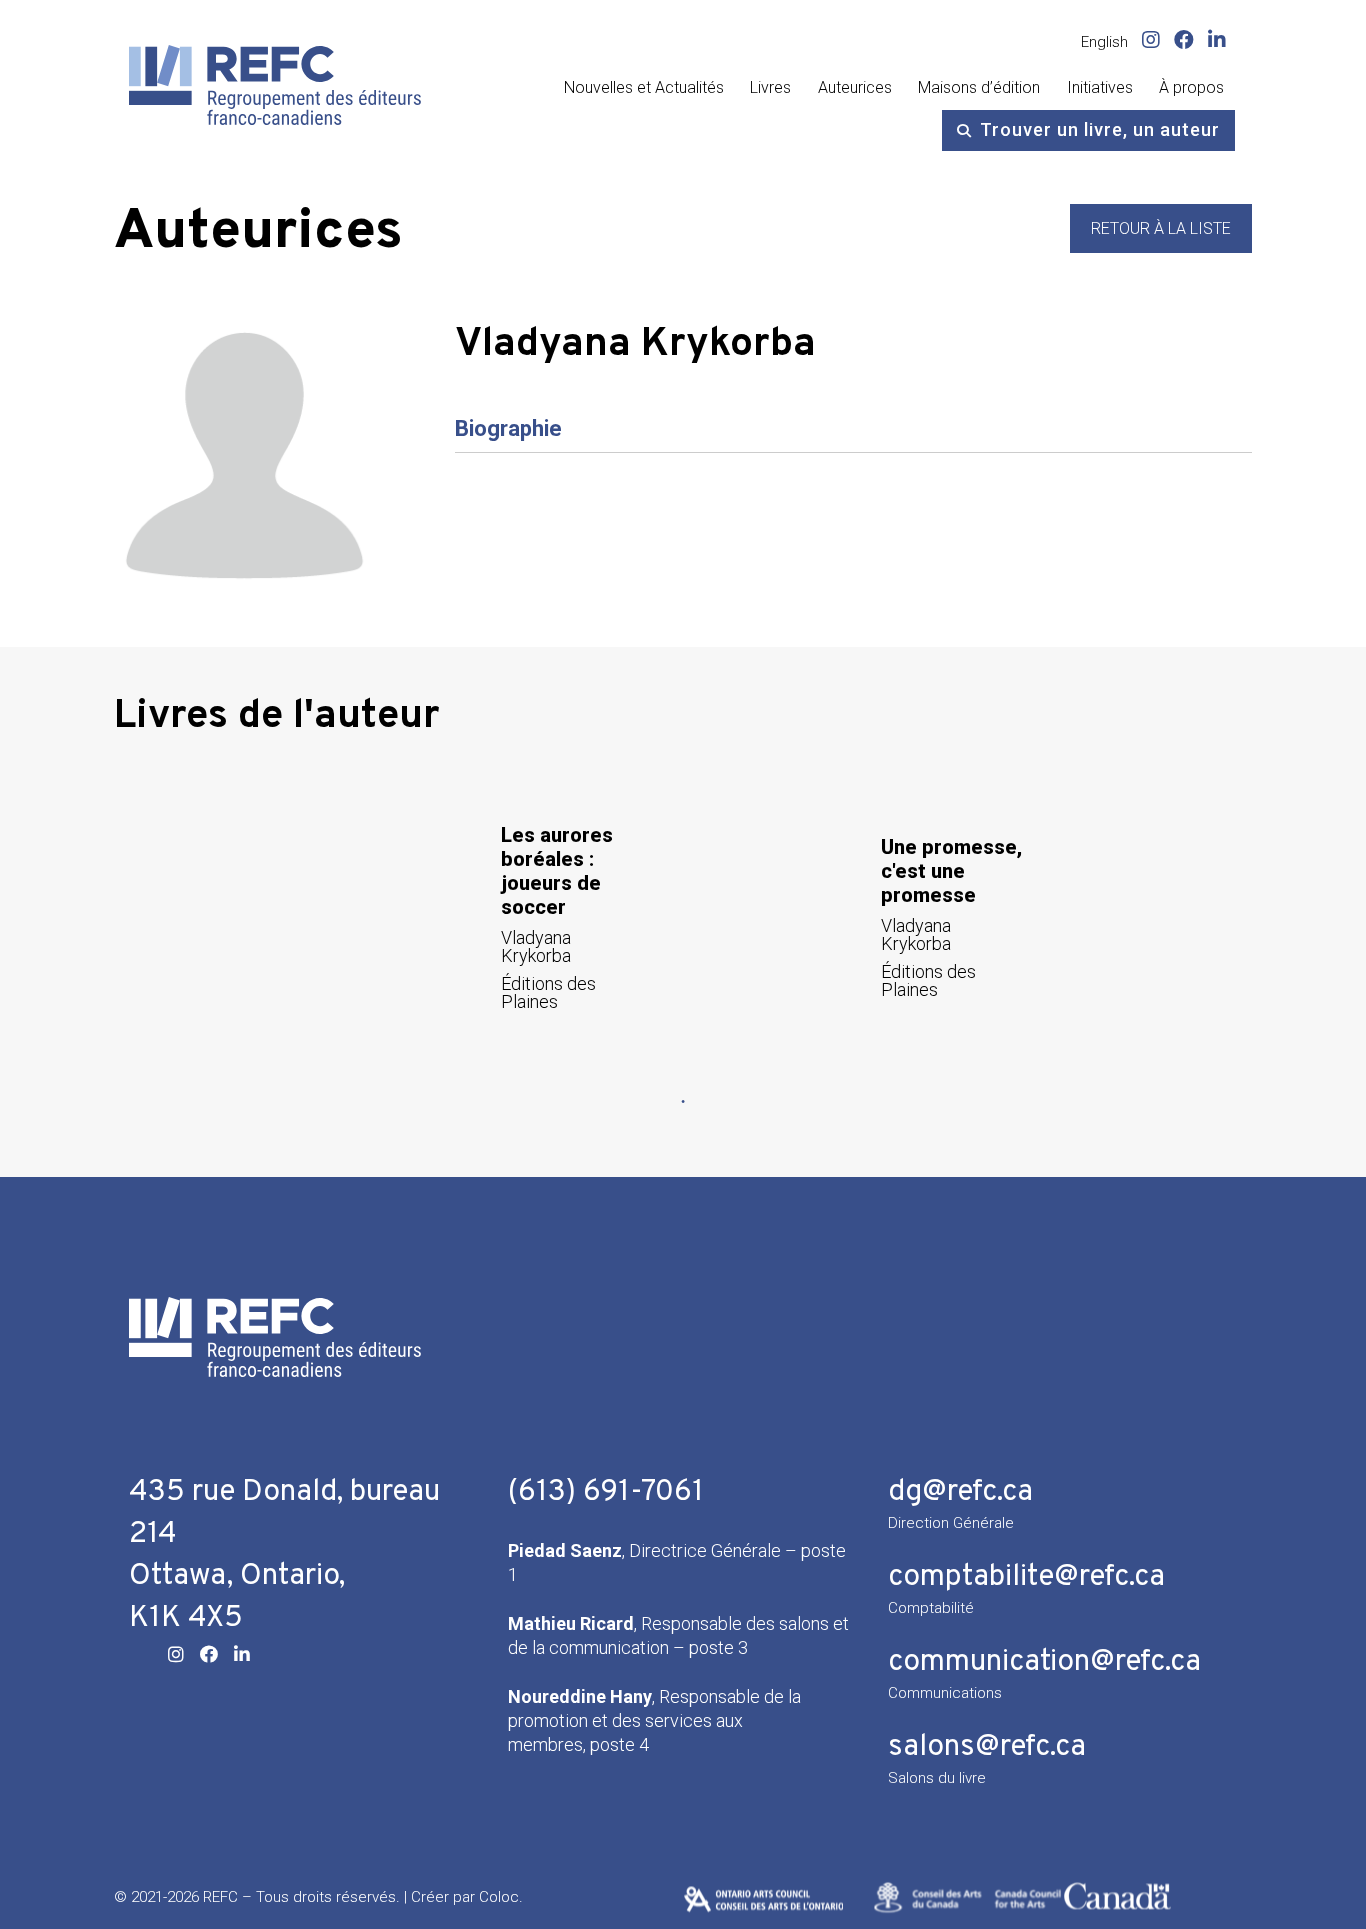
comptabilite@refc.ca (1026, 1577)
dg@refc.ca (960, 1492)
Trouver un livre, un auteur (1100, 129)
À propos (1191, 87)
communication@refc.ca (1044, 1662)
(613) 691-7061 (606, 1492)
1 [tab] (683, 1102)
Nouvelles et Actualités (644, 87)
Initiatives (1100, 87)
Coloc (499, 1897)
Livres (770, 87)
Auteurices (855, 87)
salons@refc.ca (987, 1747)
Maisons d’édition (979, 87)
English (1104, 42)
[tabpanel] (493, 916)
